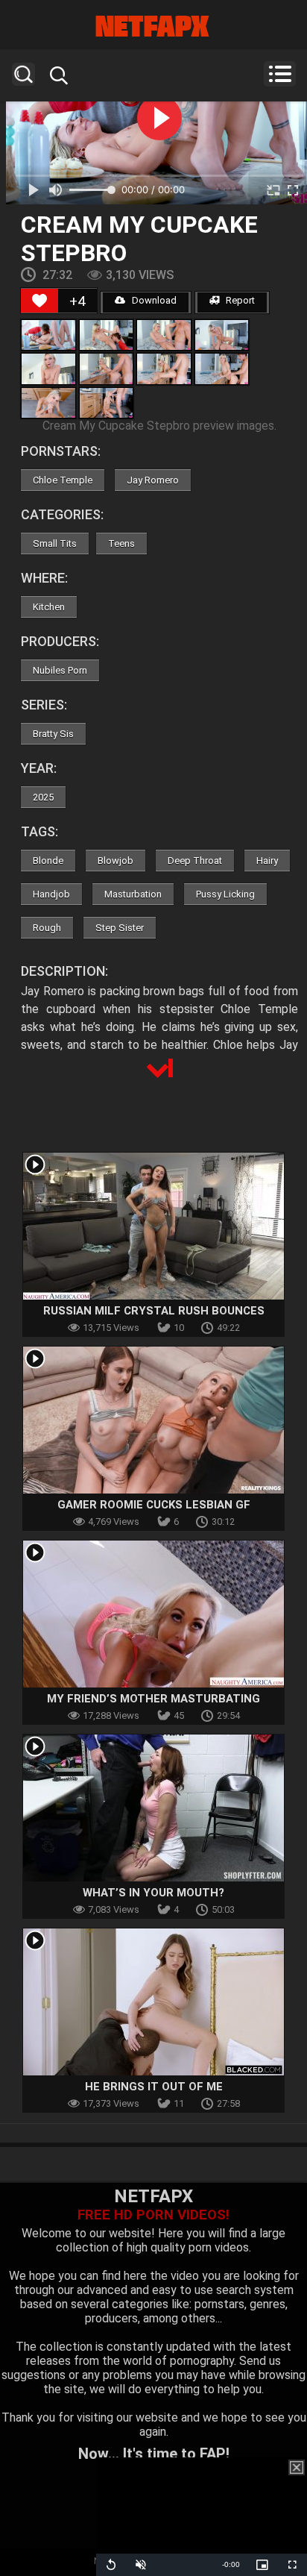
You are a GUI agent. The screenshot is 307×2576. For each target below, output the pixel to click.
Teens (121, 543)
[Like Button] (39, 301)
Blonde (48, 861)
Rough (47, 928)
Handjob (51, 894)
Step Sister (120, 928)
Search (23, 74)
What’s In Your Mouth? (153, 1893)
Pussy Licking (225, 894)
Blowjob (115, 861)
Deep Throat (195, 861)
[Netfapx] (153, 26)
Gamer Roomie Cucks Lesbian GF (154, 1505)
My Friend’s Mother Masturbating (153, 1699)
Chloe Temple (63, 480)
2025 (43, 797)
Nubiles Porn (60, 670)
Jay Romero (153, 480)
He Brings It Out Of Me (154, 2087)
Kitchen (49, 607)
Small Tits (55, 543)
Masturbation (133, 894)
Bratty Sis (53, 734)
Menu (280, 74)
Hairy (267, 861)
